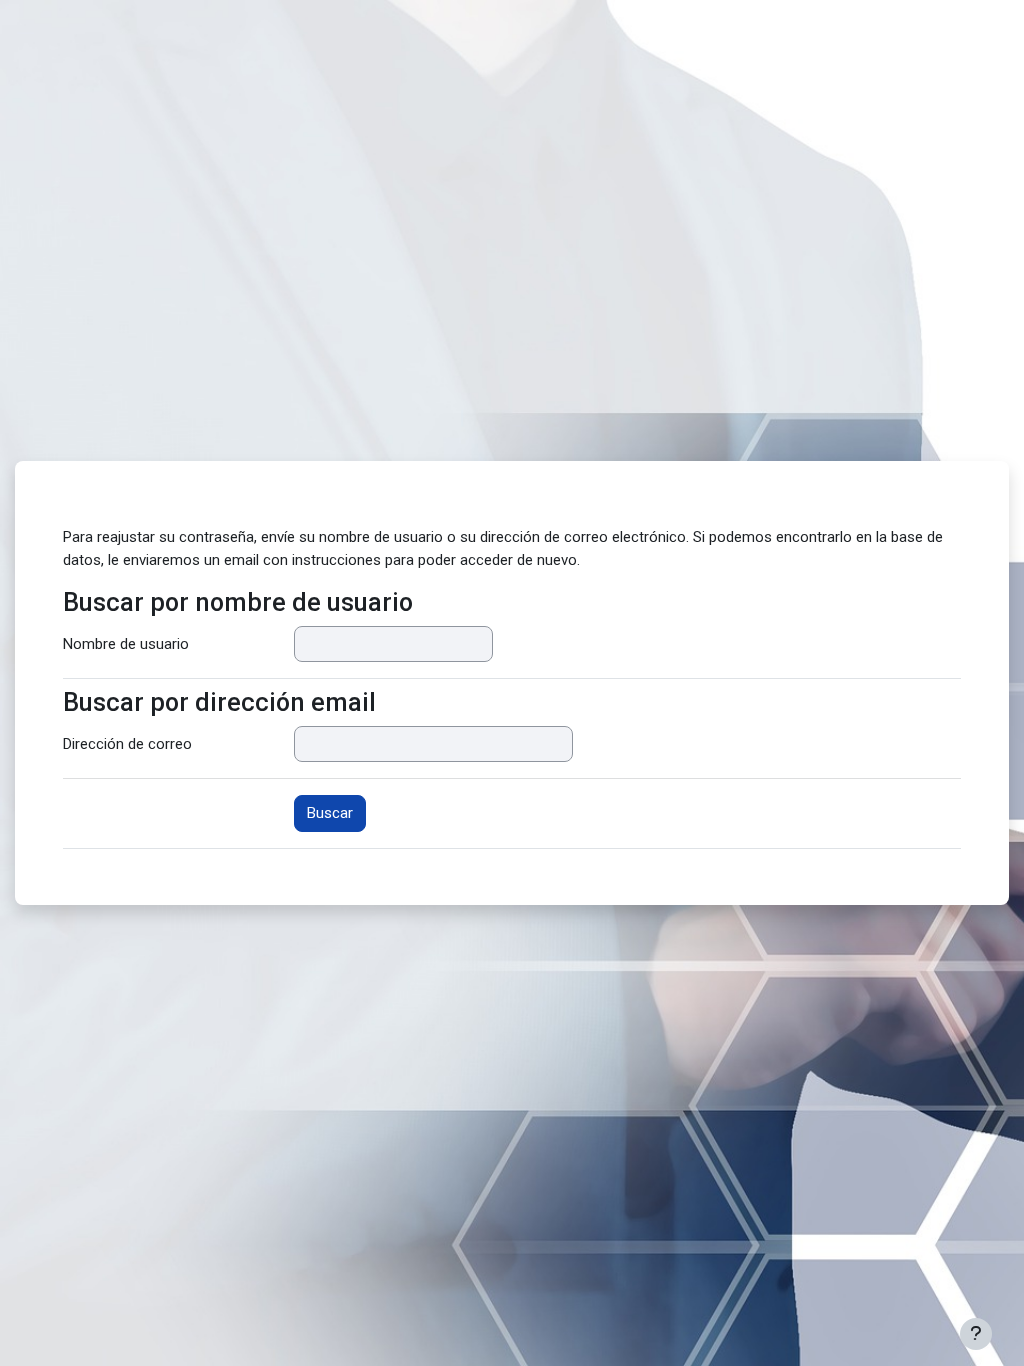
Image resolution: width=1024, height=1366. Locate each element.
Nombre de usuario (126, 644)
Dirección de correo (127, 744)
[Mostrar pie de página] (976, 1334)
